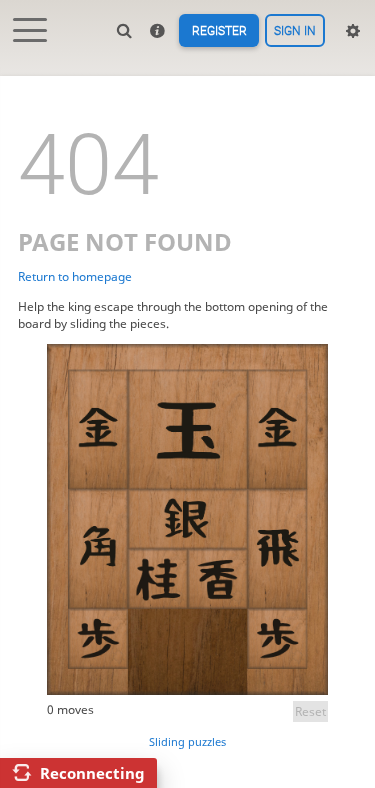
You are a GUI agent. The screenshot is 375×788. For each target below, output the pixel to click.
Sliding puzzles (187, 741)
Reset (310, 711)
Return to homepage (75, 276)
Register (219, 31)
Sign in (295, 31)
